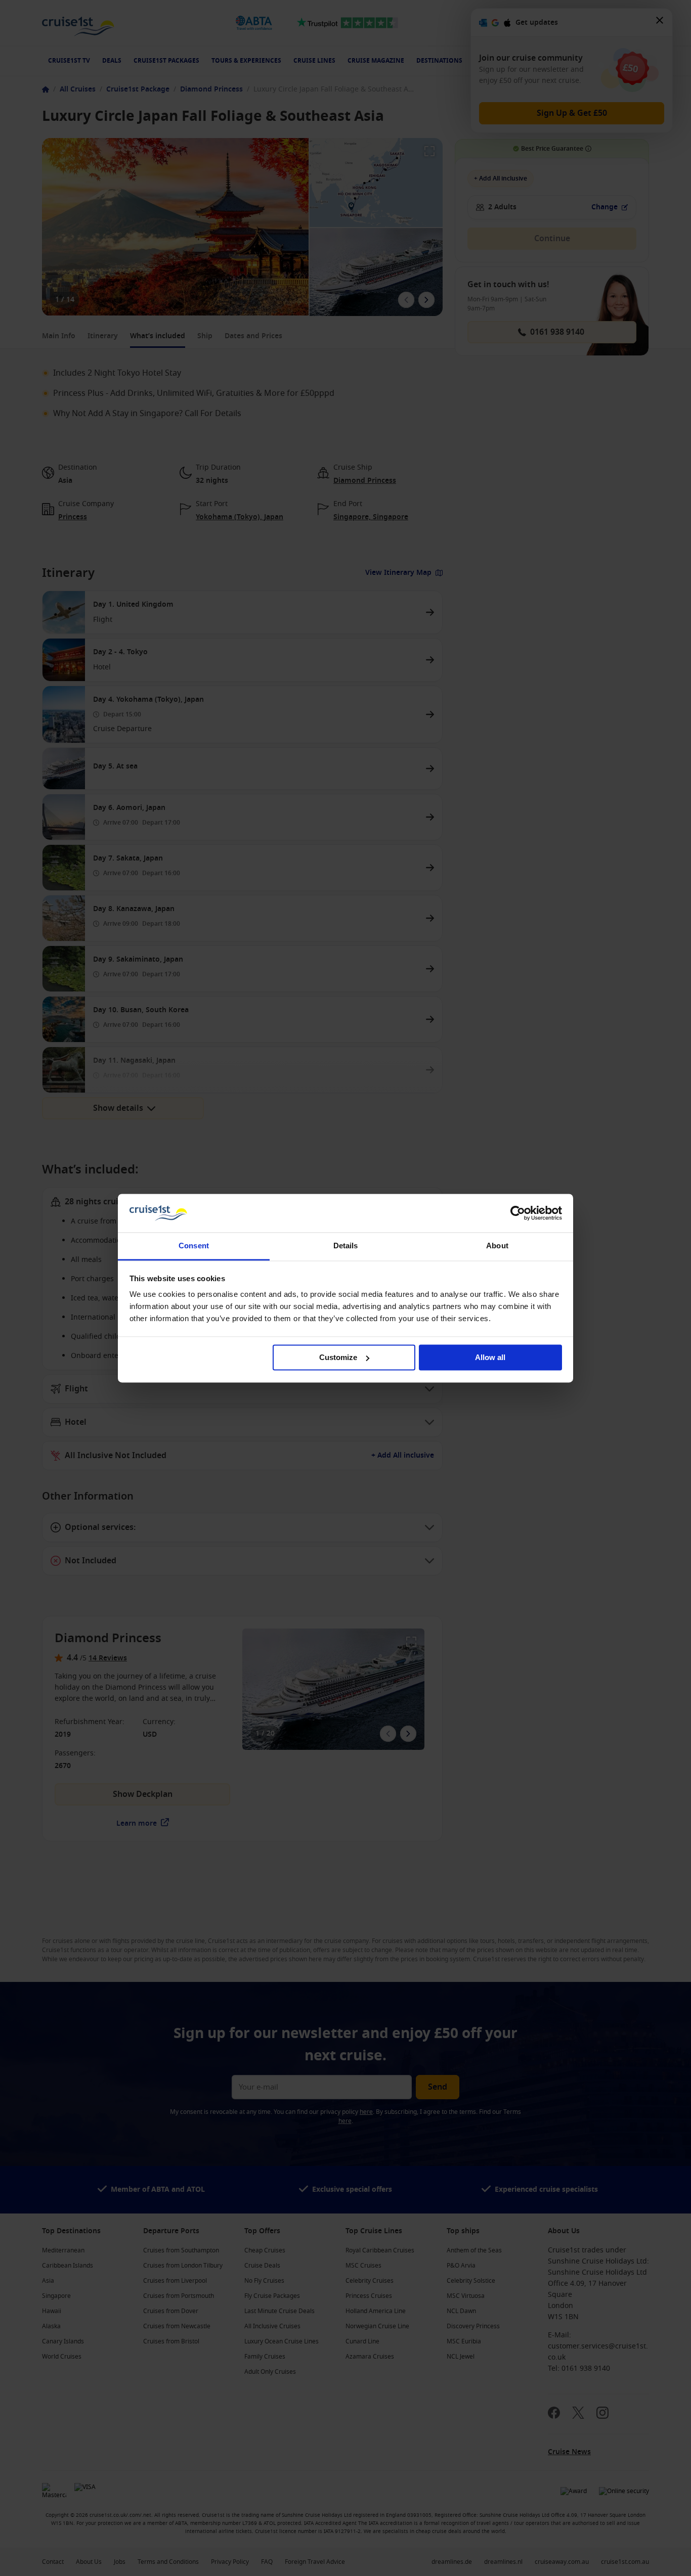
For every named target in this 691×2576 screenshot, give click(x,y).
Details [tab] (346, 1246)
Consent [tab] (194, 1246)
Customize (338, 1357)
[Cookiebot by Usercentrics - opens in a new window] (518, 1213)
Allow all (490, 1357)
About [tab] (497, 1246)
